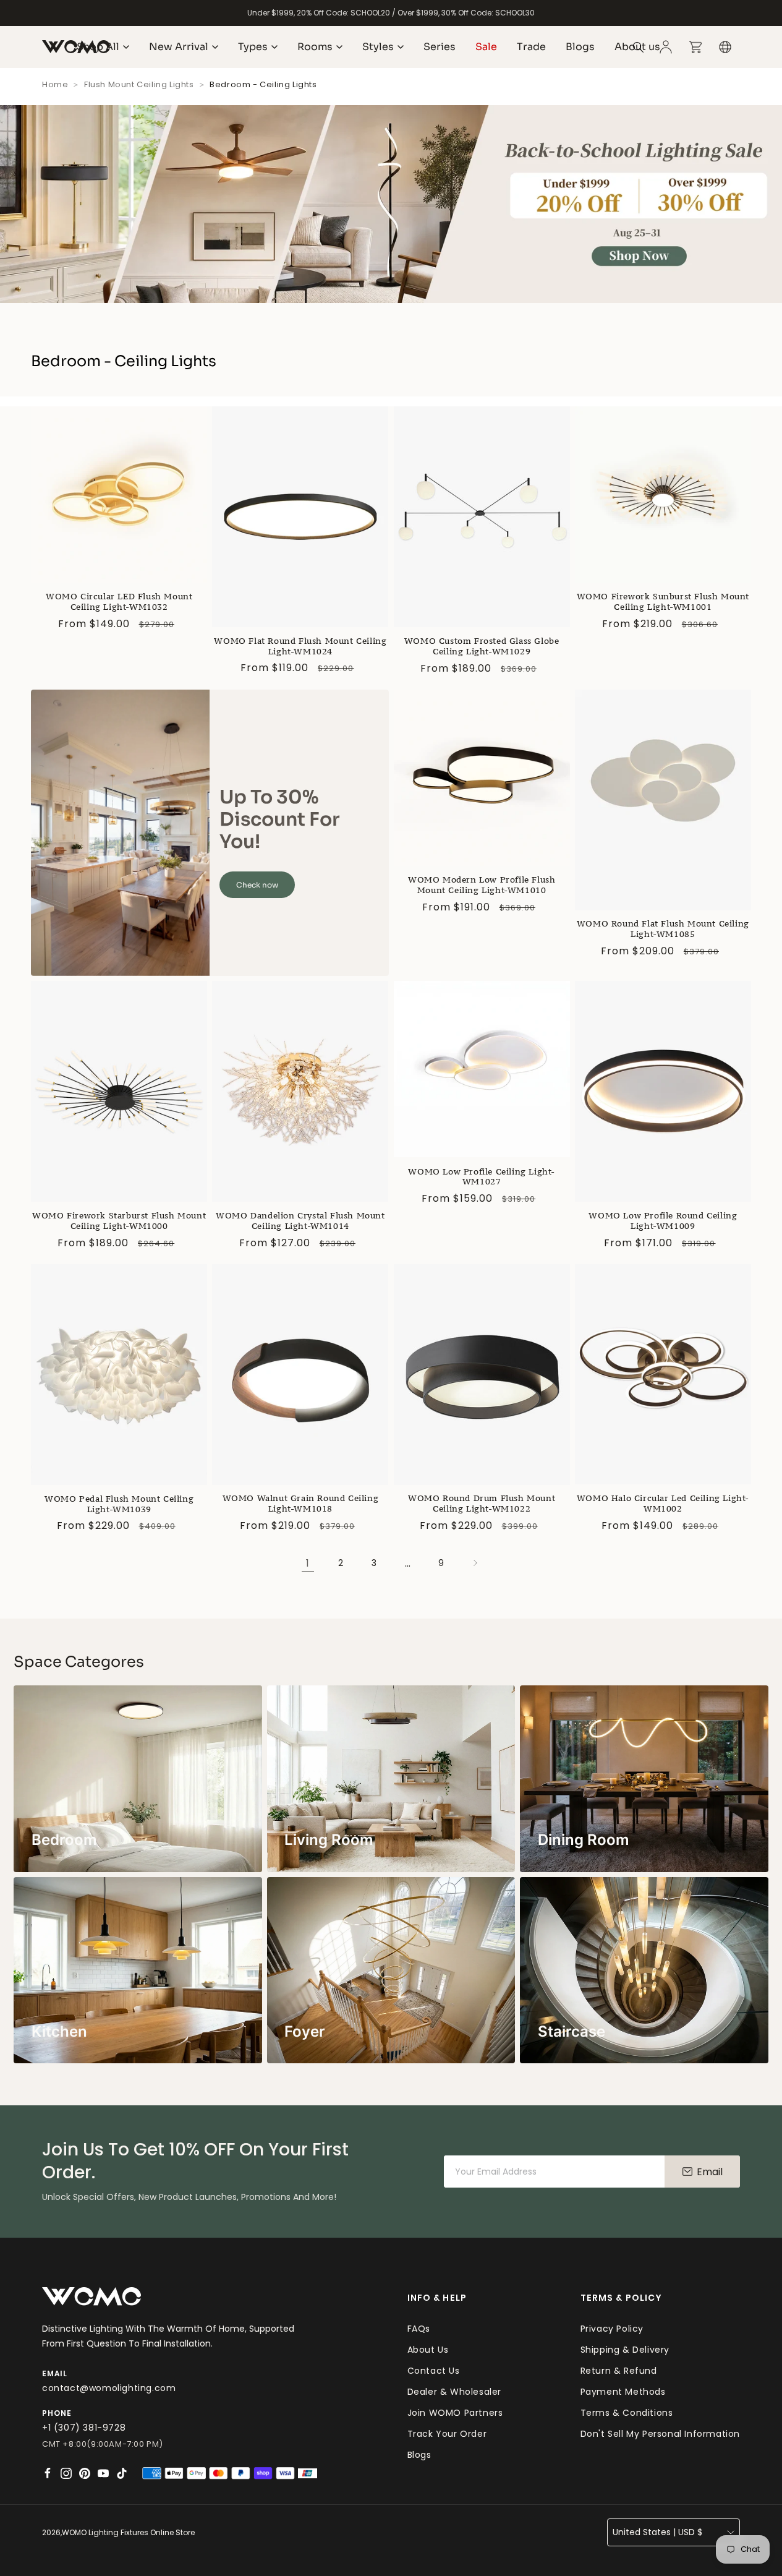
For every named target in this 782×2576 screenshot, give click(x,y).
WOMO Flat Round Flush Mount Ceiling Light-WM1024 (300, 646)
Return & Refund (619, 2371)
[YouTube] (103, 2473)
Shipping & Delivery (625, 2350)
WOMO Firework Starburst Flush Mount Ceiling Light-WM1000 (119, 1221)
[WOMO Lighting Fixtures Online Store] (91, 2297)
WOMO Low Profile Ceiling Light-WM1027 (482, 1177)
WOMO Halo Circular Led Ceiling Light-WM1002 (663, 1504)
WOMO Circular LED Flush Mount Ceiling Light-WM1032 (119, 602)
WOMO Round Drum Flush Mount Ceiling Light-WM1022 (482, 1504)
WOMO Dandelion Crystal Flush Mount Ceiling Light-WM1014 (300, 1221)
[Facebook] (48, 2473)
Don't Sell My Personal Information (660, 2434)
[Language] (725, 47)
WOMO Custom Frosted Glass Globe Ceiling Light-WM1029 (482, 646)
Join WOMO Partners (455, 2413)
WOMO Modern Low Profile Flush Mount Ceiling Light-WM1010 (482, 885)
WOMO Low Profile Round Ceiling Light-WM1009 (663, 1221)
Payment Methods (623, 2392)
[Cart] (695, 47)
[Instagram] (66, 2473)
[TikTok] (122, 2473)
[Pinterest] (85, 2473)
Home (55, 84)
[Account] (666, 47)
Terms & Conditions (627, 2413)
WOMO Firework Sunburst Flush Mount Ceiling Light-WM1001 (663, 602)
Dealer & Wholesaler (454, 2392)
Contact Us (434, 2371)
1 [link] (308, 1563)
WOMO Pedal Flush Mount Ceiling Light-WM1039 (119, 1504)
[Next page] (475, 1563)
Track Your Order (447, 2434)
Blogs (419, 2455)
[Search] (639, 47)
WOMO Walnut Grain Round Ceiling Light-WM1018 (301, 1504)
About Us (428, 2350)
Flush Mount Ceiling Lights (139, 84)
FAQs (419, 2329)
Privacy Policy (612, 2329)
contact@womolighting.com (109, 2388)
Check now (257, 885)
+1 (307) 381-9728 (84, 2428)
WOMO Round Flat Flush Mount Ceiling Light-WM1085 (663, 929)
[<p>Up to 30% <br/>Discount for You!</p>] (120, 833)
